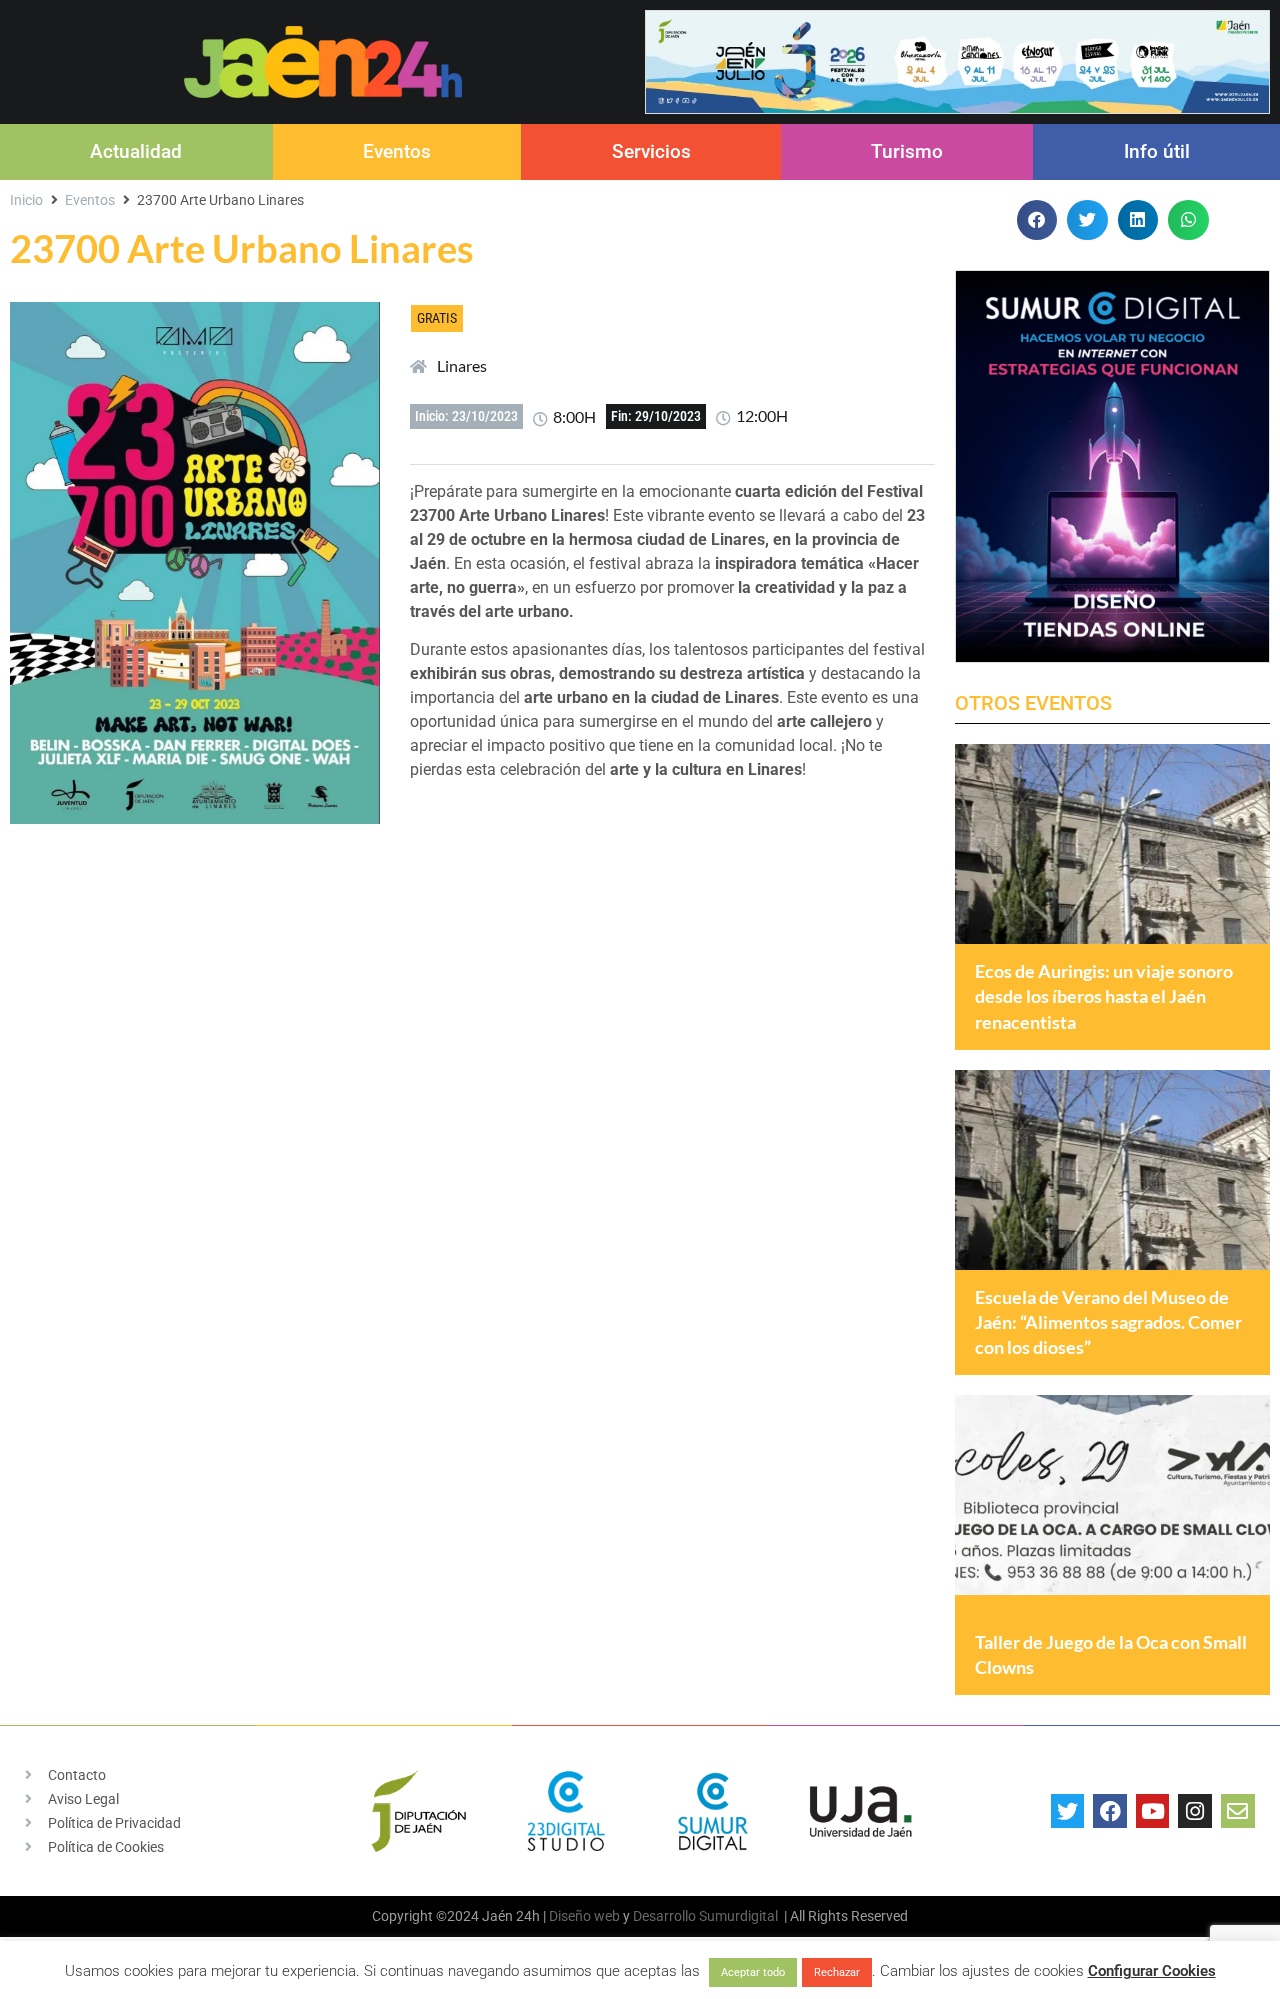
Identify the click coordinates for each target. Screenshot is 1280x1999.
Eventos (397, 151)
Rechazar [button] (837, 1972)
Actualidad (136, 151)
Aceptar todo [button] (753, 1972)
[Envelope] (1238, 1811)
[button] (1037, 220)
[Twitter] (1068, 1811)
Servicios (651, 151)
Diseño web (584, 1916)
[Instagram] (1195, 1811)
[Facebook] (1110, 1811)
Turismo (907, 151)
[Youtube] (1153, 1811)
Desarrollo (664, 1916)
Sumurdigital (738, 1916)
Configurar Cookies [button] (1152, 1971)
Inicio (26, 200)
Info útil (1157, 151)
